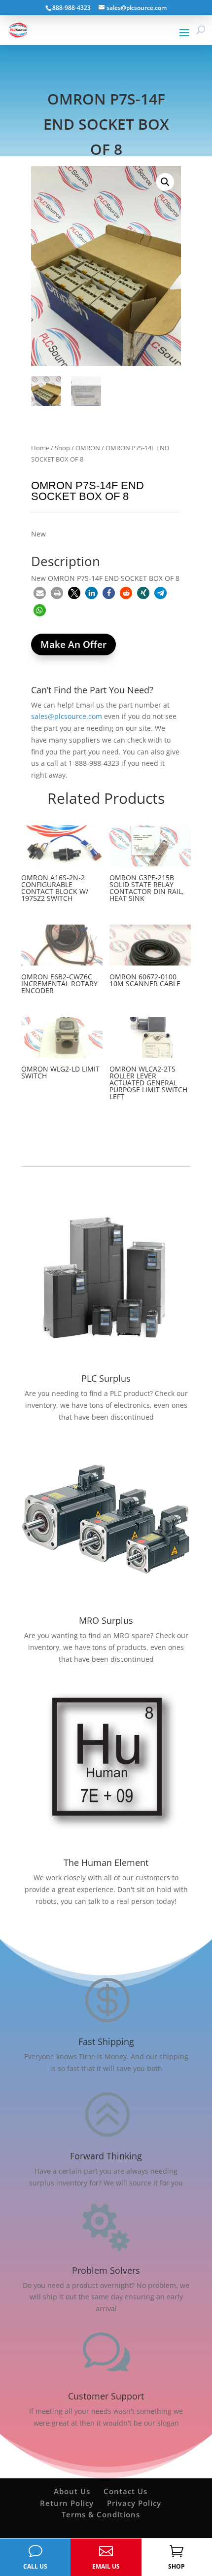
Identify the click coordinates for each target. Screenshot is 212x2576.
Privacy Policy (134, 2503)
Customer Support (106, 2396)
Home (40, 448)
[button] (165, 182)
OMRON (88, 448)
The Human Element (106, 1862)
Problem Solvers (106, 2270)
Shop (62, 448)
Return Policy (67, 2503)
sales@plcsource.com (67, 716)
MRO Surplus (106, 1620)
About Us (72, 2491)
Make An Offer (73, 644)
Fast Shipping (106, 2041)
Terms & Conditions (101, 2514)
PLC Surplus (106, 1378)
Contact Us (125, 2491)
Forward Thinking (106, 2156)
